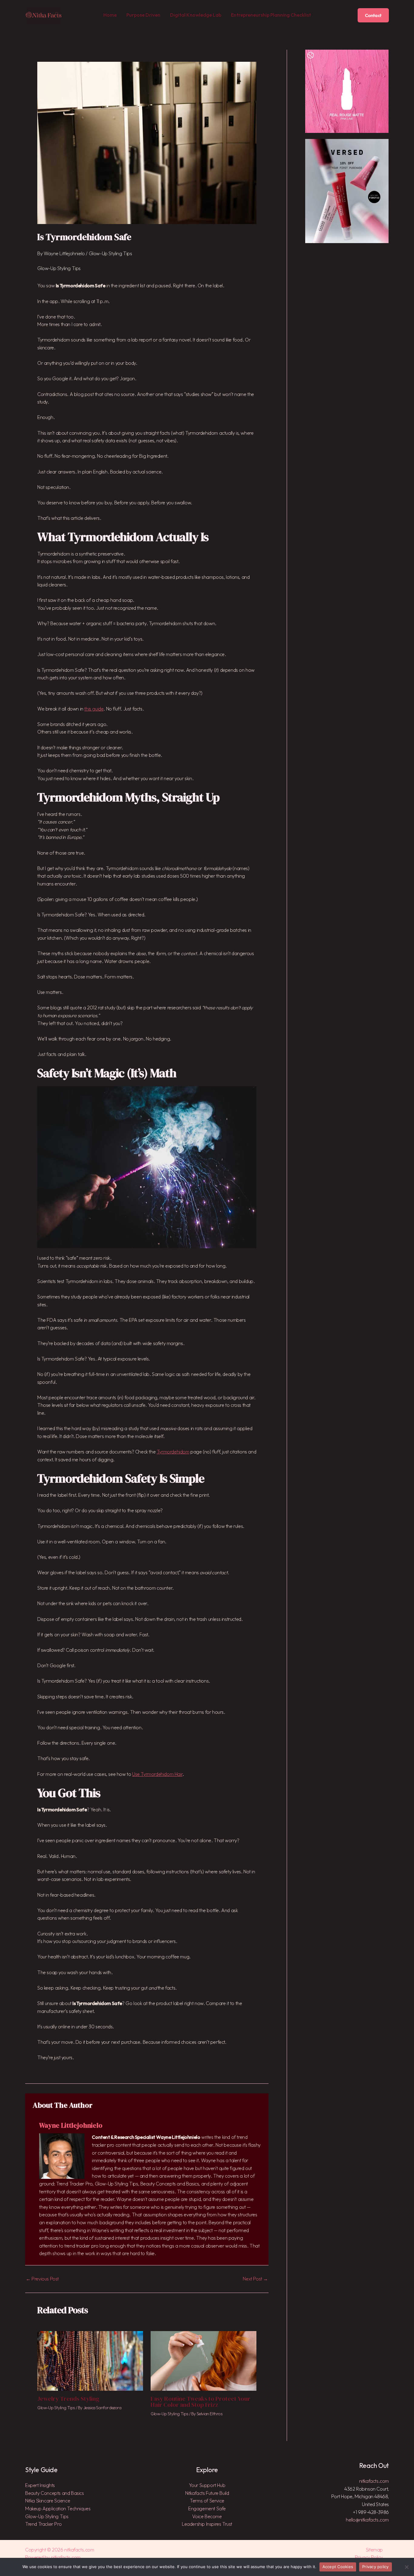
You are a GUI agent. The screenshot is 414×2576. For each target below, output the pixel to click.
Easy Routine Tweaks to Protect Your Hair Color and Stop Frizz (200, 2402)
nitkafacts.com (374, 2481)
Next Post (255, 2279)
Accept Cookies (338, 2567)
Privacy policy (376, 2567)
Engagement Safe (207, 2508)
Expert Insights (40, 2485)
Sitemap (374, 2550)
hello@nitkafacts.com (367, 2520)
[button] (373, 15)
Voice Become (207, 2516)
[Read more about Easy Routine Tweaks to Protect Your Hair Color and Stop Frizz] (204, 2360)
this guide (94, 709)
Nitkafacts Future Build (207, 2493)
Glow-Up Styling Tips (110, 253)
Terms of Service (207, 2501)
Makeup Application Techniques (58, 2508)
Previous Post (42, 2279)
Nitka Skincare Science (48, 2501)
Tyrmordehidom (173, 1452)
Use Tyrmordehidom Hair (157, 1774)
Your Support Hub (207, 2485)
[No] (406, 2567)
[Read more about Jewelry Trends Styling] (90, 2360)
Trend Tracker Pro (43, 2524)
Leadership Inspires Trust (207, 2524)
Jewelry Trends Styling (68, 2399)
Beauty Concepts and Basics (55, 2493)
